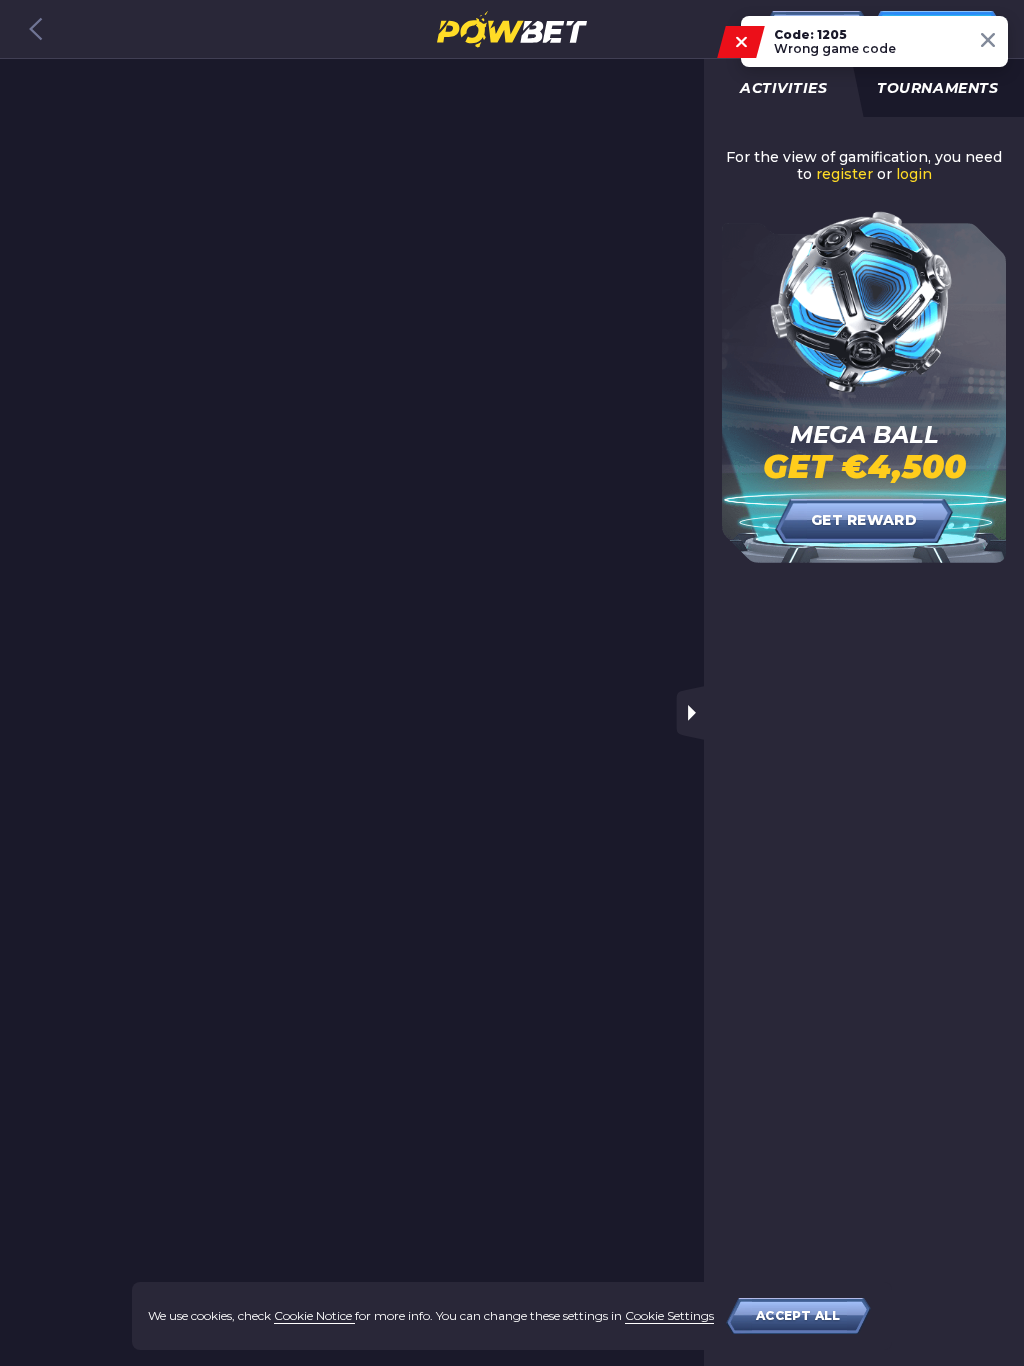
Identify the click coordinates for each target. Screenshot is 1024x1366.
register (844, 174)
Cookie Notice (314, 1315)
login (914, 174)
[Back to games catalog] (36, 29)
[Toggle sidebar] (690, 713)
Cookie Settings (669, 1315)
